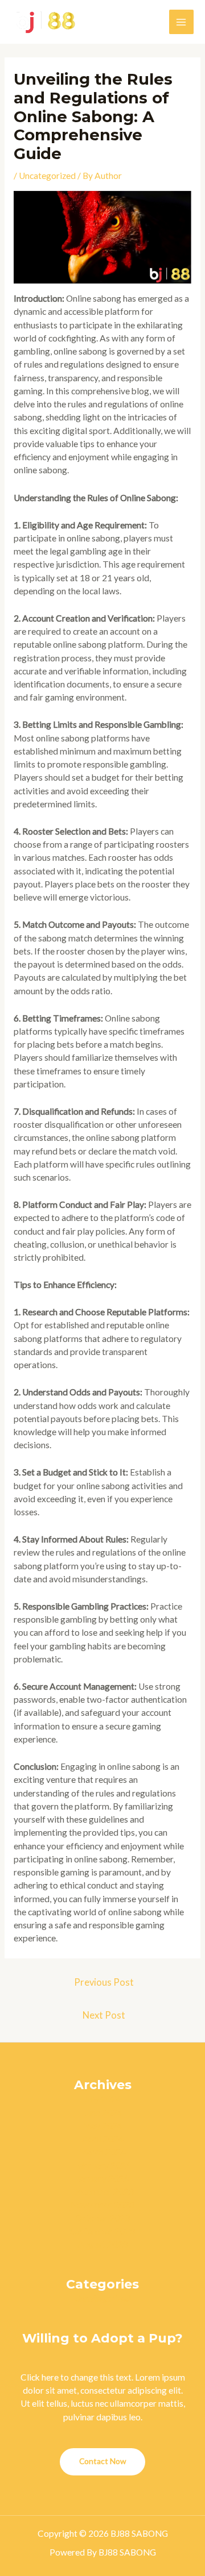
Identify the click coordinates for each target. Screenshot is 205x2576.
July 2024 (103, 2099)
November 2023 (102, 2204)
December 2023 (102, 2191)
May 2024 (103, 2125)
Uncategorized (47, 176)
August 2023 (102, 2244)
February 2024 (102, 2165)
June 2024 (103, 2112)
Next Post (104, 2015)
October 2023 (102, 2218)
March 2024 (102, 2152)
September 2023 (102, 2231)
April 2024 (103, 2139)
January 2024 (103, 2178)
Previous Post (104, 1982)
